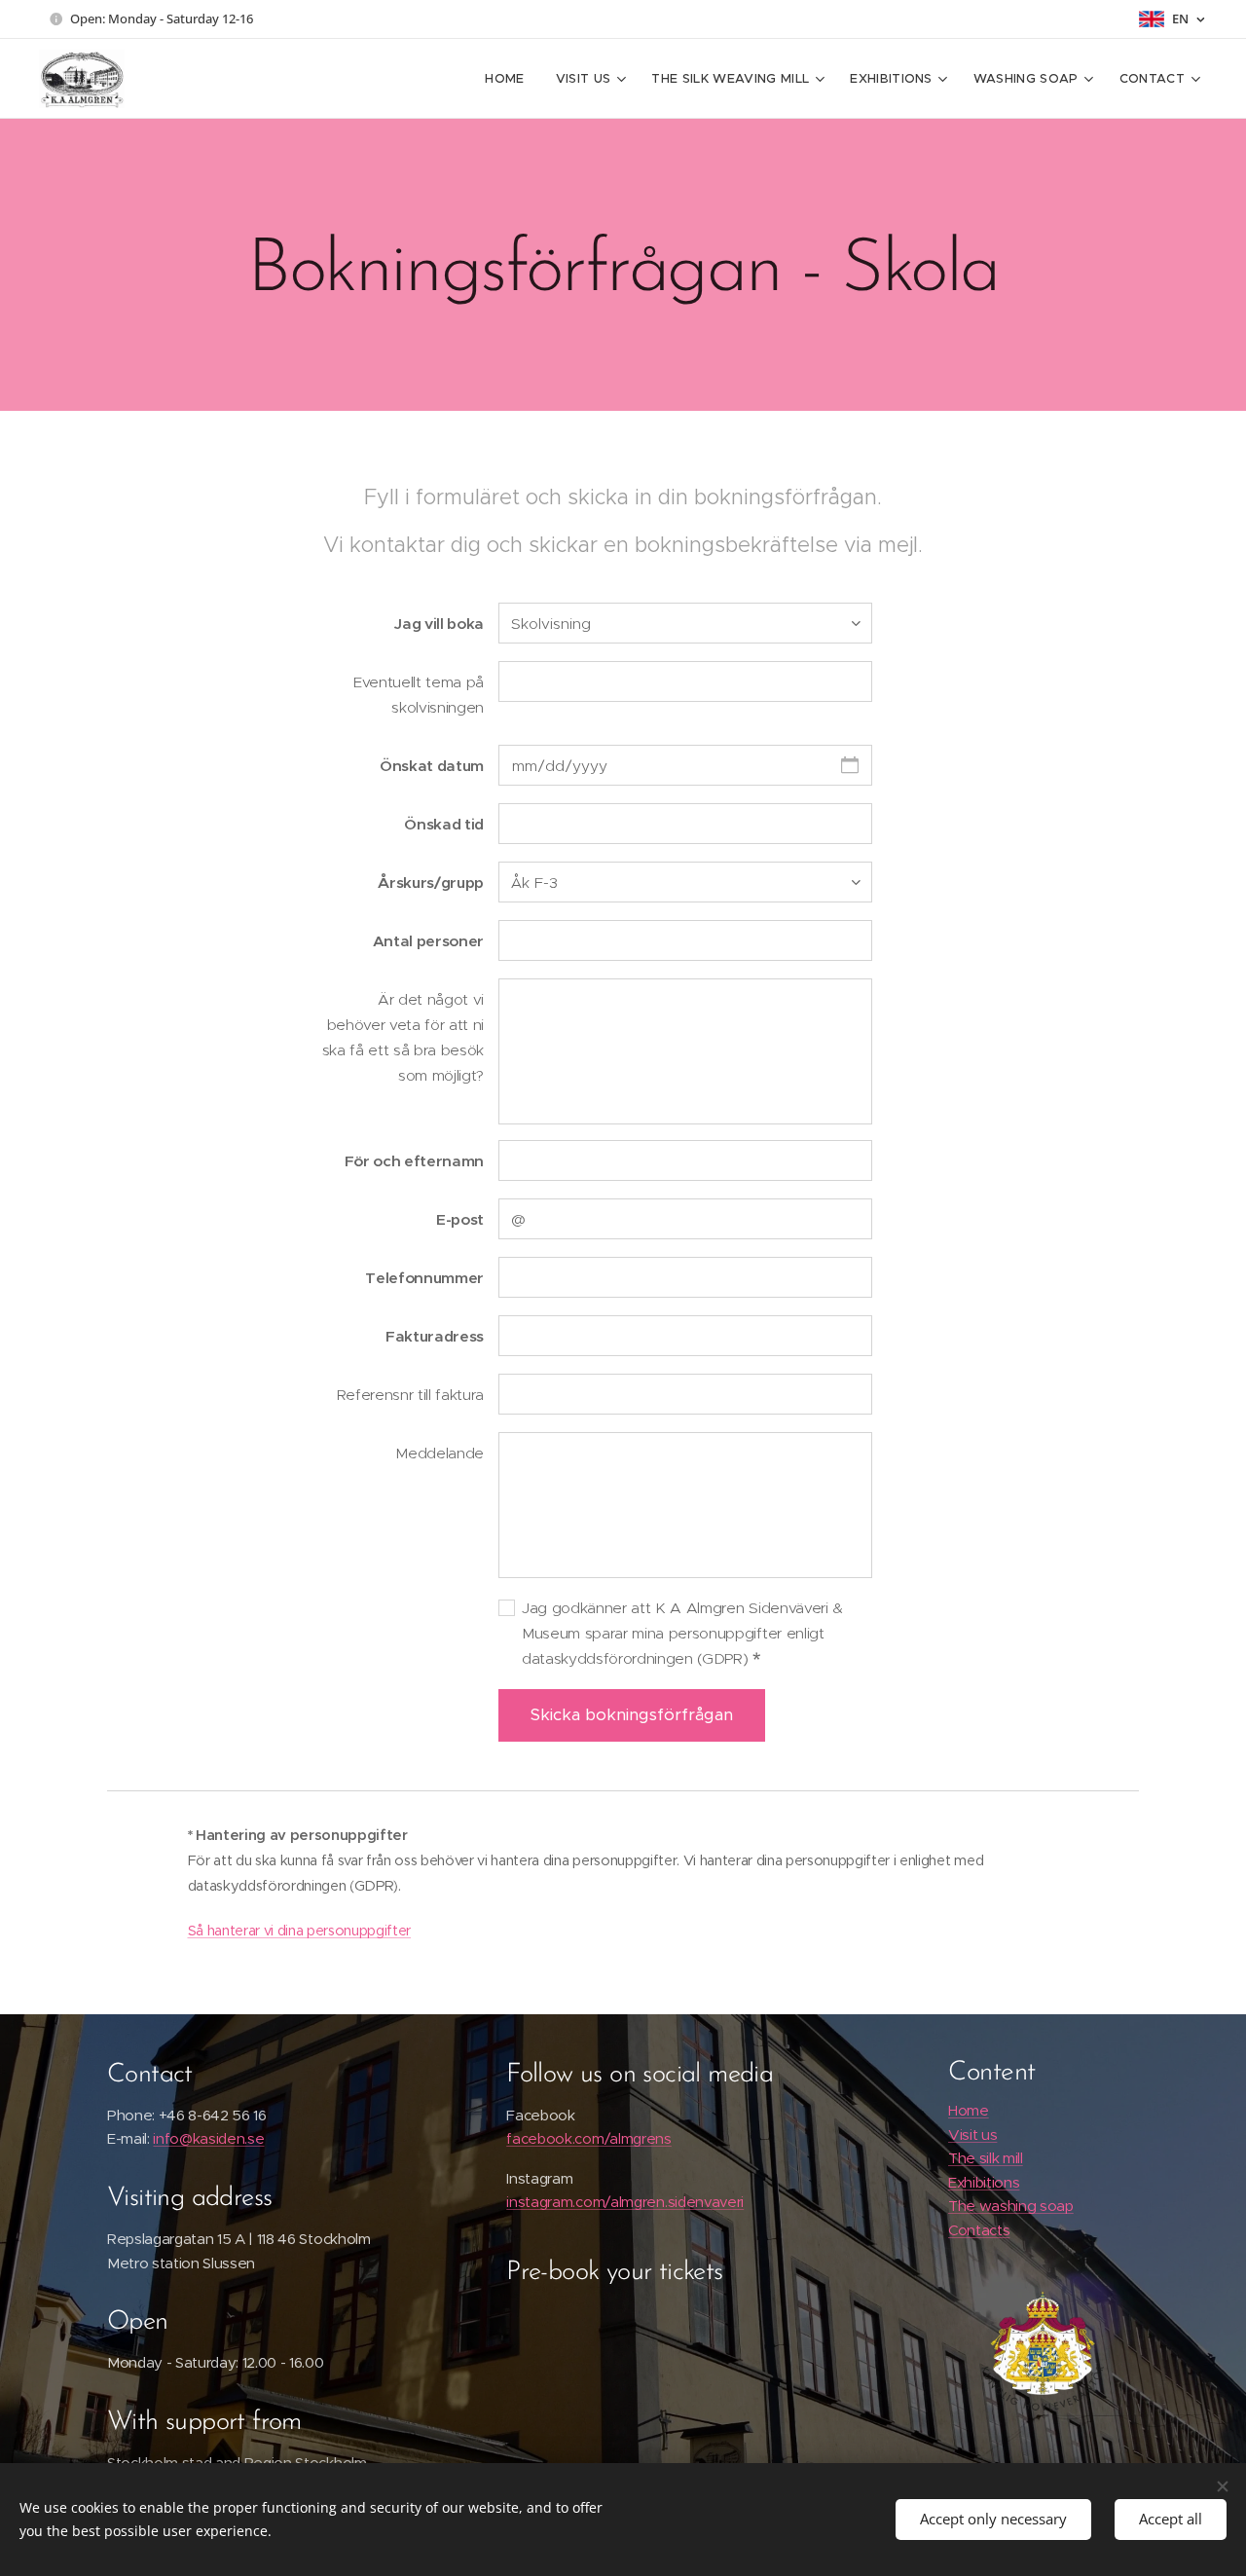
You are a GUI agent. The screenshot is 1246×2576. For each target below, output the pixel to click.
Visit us (972, 2134)
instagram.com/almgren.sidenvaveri (625, 2202)
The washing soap (1011, 2206)
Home (969, 2110)
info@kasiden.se (208, 2138)
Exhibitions (984, 2182)
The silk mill (986, 2158)
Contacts (979, 2230)
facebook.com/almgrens (589, 2138)
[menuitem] (510, 79)
